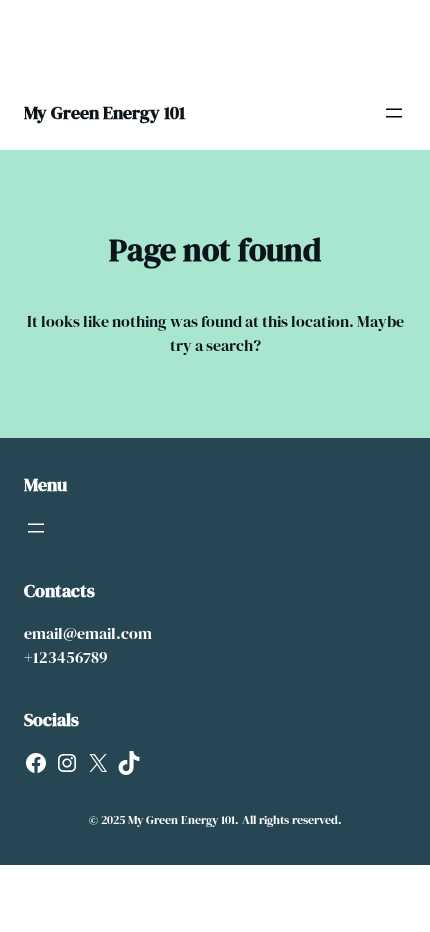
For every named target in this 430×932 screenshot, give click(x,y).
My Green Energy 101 (104, 112)
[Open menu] (394, 113)
